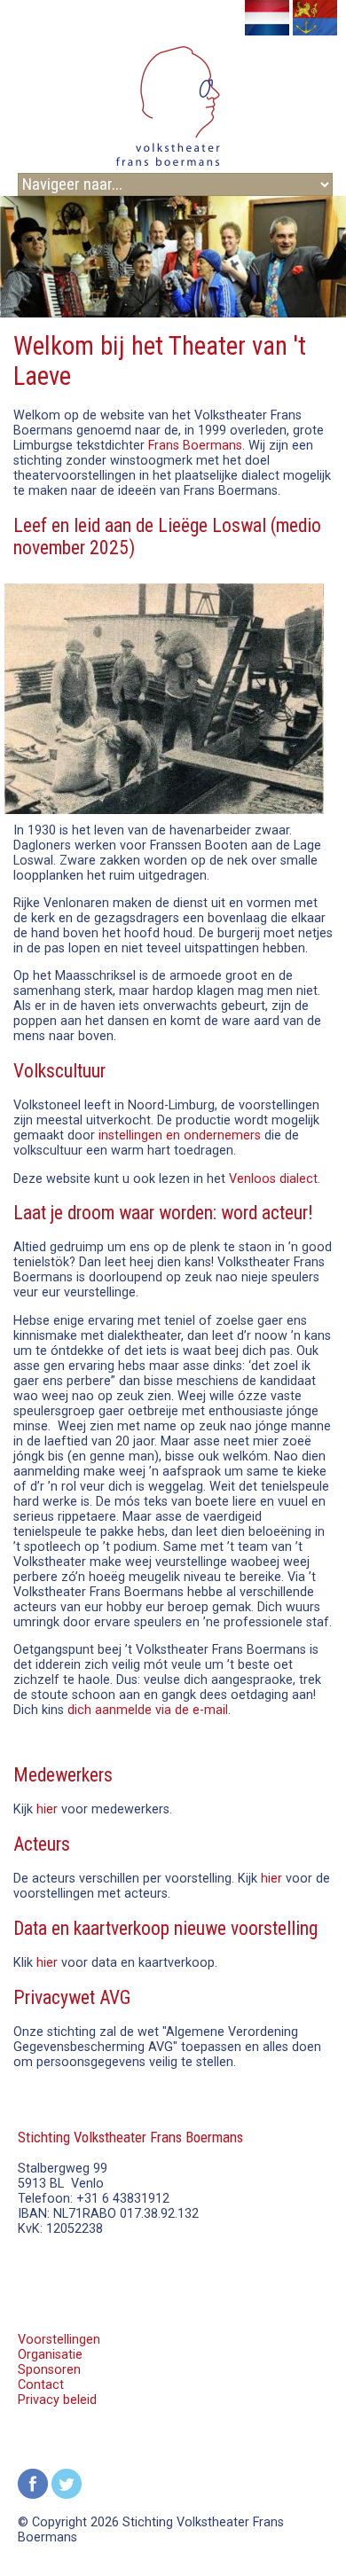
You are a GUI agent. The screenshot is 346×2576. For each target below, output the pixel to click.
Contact (41, 2385)
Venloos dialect (273, 1179)
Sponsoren (49, 2370)
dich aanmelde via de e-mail (148, 1710)
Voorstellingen (59, 2340)
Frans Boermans (195, 446)
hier (47, 1809)
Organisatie (50, 2355)
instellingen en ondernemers (180, 1135)
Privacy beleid (57, 2400)
